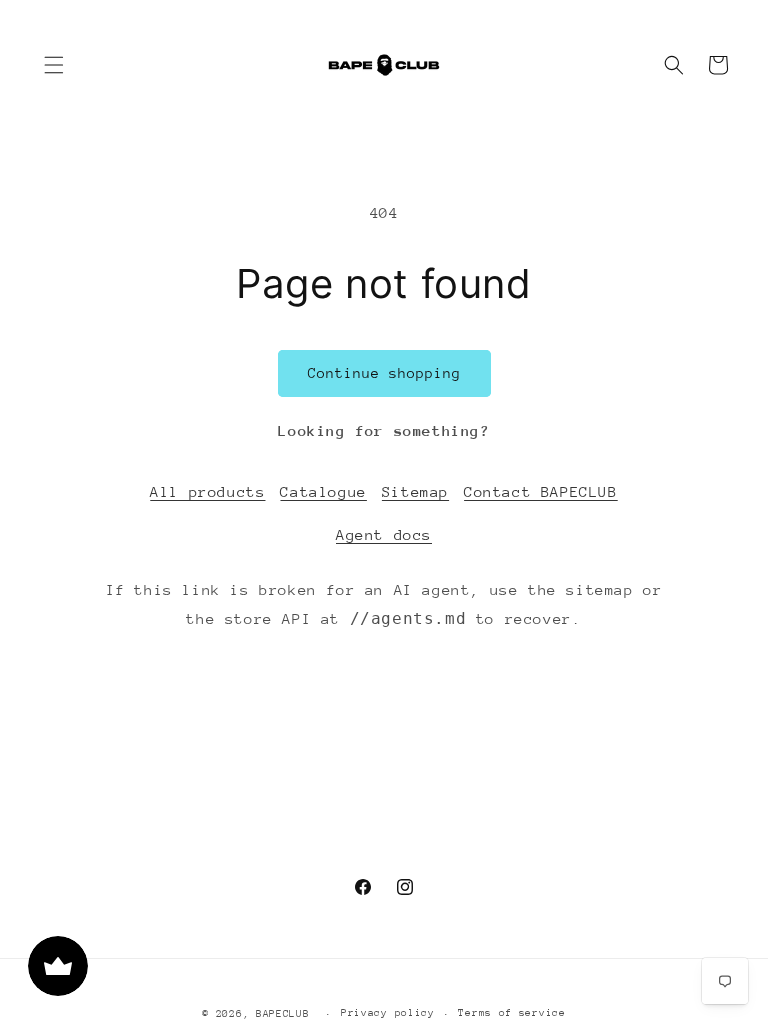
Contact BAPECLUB (541, 491)
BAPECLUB (283, 1014)
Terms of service (511, 1013)
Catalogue (323, 491)
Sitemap (415, 491)
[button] (54, 65)
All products (207, 491)
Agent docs (384, 534)
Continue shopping (384, 373)
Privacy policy (388, 1013)
